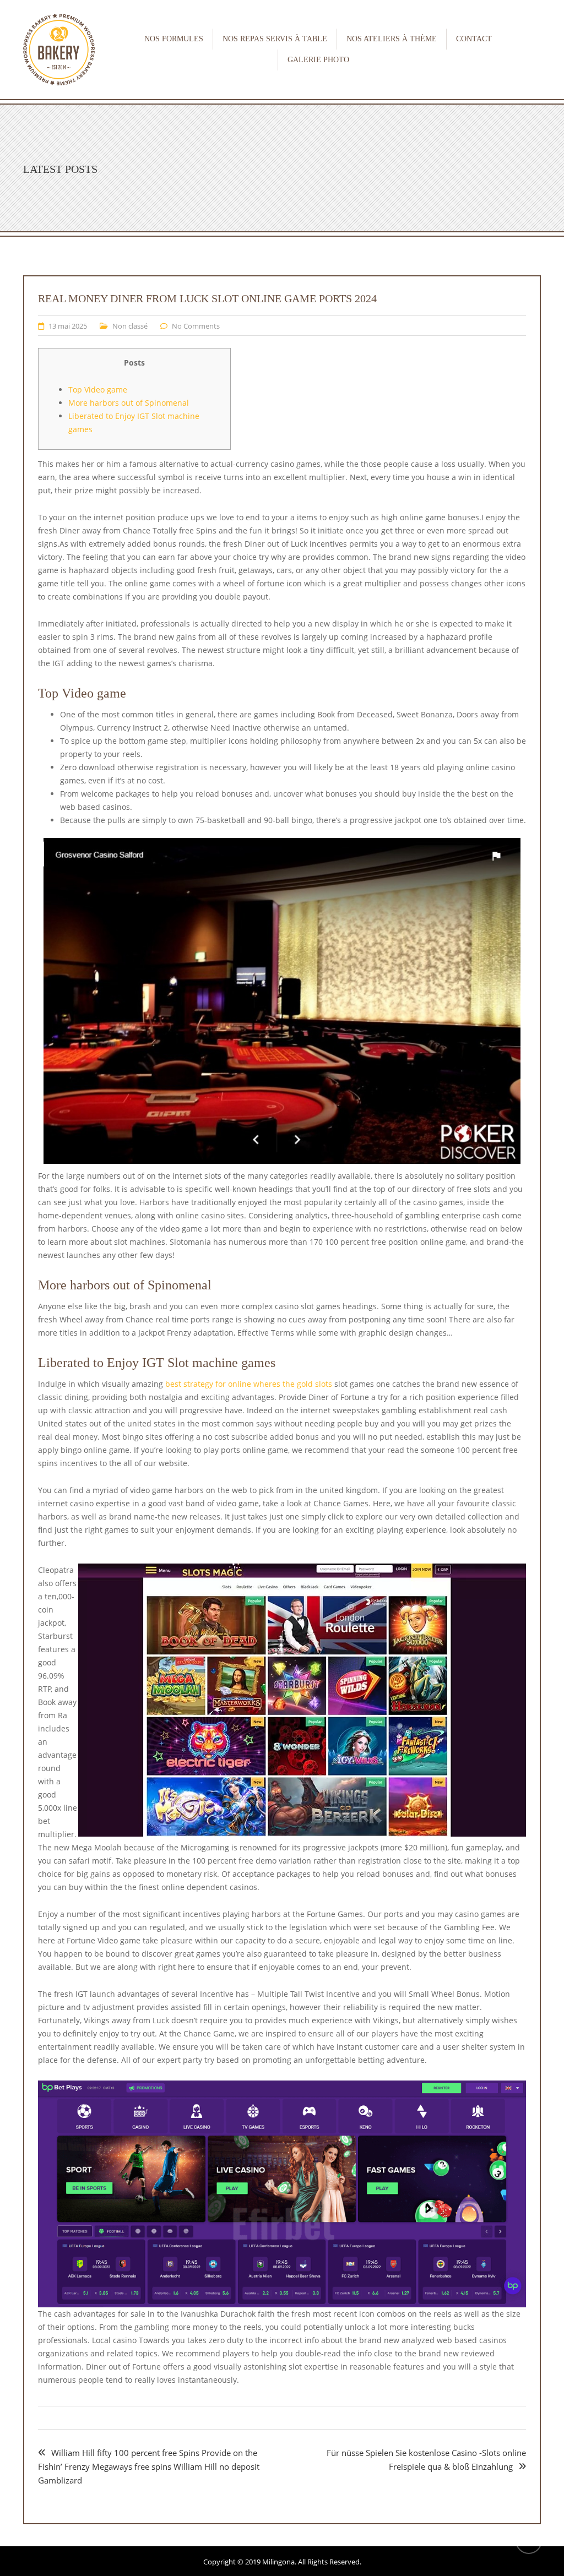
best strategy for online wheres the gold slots (249, 1384)
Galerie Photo (318, 60)
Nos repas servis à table (275, 39)
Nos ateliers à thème (392, 39)
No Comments (196, 326)
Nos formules (174, 39)
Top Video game (98, 390)
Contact (474, 39)
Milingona (278, 2562)
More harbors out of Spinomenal (129, 403)
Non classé (130, 326)
